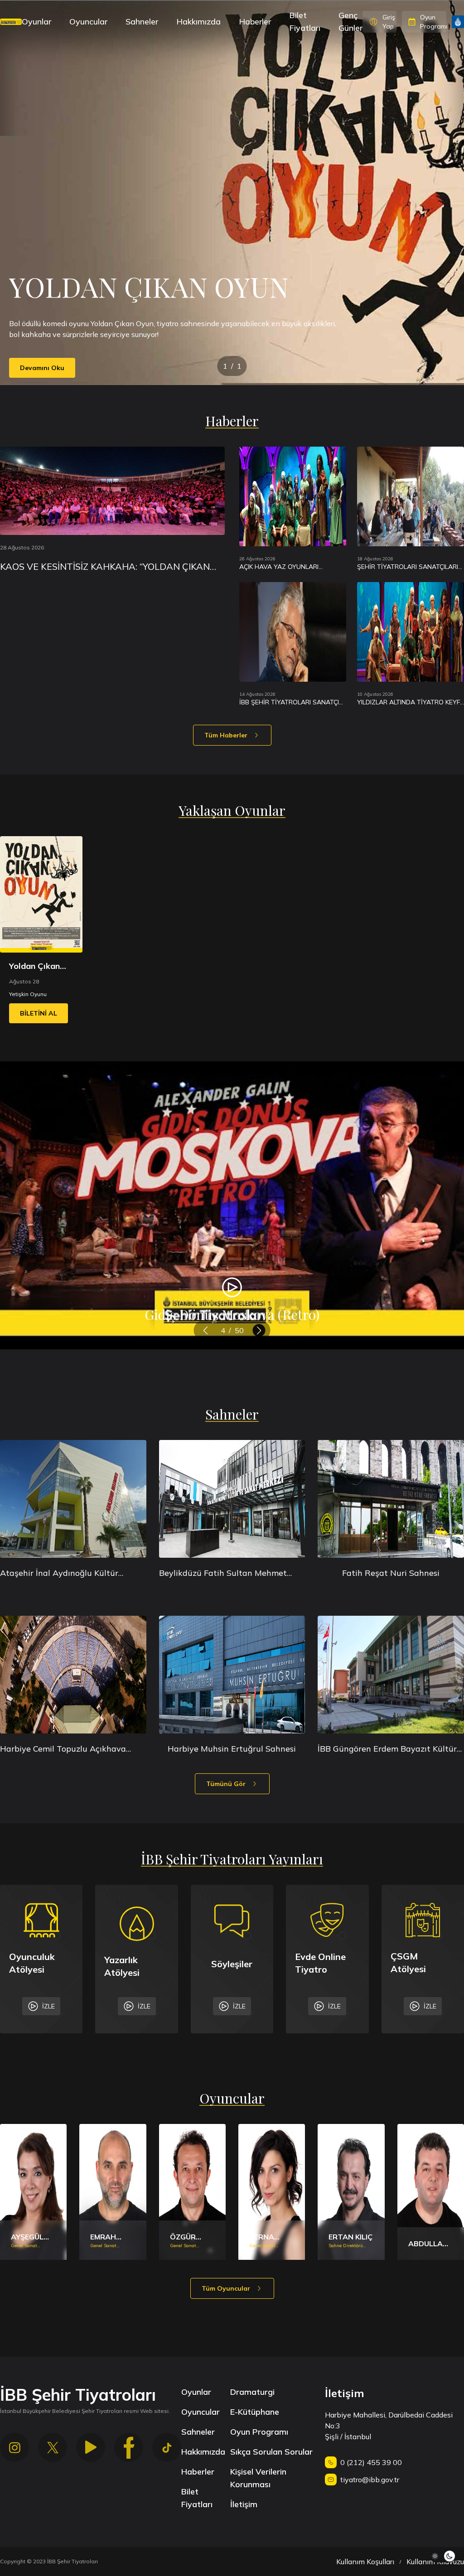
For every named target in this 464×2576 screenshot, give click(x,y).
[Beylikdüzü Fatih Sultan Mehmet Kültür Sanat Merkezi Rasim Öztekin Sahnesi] (232, 1499)
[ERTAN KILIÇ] (351, 2192)
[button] (205, 1330)
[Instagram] (14, 2447)
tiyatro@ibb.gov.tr (370, 2480)
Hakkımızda (198, 22)
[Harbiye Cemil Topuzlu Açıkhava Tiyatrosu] (73, 1675)
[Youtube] (91, 2447)
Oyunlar (36, 22)
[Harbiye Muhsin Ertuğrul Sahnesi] (232, 1675)
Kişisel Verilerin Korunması (258, 2478)
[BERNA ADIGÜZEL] (272, 2192)
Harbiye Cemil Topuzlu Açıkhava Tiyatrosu (63, 1749)
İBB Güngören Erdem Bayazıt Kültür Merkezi (387, 1749)
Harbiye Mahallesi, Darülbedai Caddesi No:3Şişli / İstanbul (389, 2426)
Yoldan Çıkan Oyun (34, 967)
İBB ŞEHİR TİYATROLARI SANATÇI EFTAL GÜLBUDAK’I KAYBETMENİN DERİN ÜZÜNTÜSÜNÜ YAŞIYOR (290, 702)
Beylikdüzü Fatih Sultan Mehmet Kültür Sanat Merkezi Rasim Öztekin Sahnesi (230, 1574)
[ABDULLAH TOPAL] (431, 2192)
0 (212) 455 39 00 (371, 2462)
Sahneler (142, 22)
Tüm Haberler (226, 735)
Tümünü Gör (226, 1784)
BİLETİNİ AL (39, 1013)
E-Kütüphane (255, 2412)
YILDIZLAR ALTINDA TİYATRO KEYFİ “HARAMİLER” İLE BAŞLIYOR (409, 702)
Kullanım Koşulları (365, 2562)
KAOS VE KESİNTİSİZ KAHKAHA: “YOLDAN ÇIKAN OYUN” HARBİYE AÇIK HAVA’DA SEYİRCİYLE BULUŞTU (105, 567)
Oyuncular (88, 22)
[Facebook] (129, 2447)
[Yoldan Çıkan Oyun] (41, 894)
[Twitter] (53, 2447)
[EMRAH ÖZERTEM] (113, 2192)
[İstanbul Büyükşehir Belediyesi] (458, 22)
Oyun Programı (259, 2432)
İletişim (244, 2504)
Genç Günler (350, 22)
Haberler (255, 22)
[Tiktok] (167, 2447)
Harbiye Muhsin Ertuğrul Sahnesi (232, 1749)
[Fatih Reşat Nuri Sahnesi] (391, 1499)
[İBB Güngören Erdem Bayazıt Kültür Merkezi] (391, 1675)
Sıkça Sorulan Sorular (271, 2452)
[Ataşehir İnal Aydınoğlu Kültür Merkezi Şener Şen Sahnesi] (73, 1499)
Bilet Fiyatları (305, 22)
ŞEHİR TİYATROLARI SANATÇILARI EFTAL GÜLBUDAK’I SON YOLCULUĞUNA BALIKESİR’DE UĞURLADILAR (408, 567)
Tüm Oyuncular (226, 2288)
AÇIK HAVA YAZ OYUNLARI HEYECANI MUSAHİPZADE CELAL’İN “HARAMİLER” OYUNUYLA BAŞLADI (292, 567)
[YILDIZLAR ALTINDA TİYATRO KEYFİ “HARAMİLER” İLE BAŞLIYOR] (411, 632)
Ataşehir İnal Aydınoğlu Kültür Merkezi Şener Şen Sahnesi (59, 1574)
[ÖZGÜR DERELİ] (192, 2192)
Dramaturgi (252, 2392)
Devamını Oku (42, 368)
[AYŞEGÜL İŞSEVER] (33, 2192)
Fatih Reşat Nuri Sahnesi (391, 1573)
